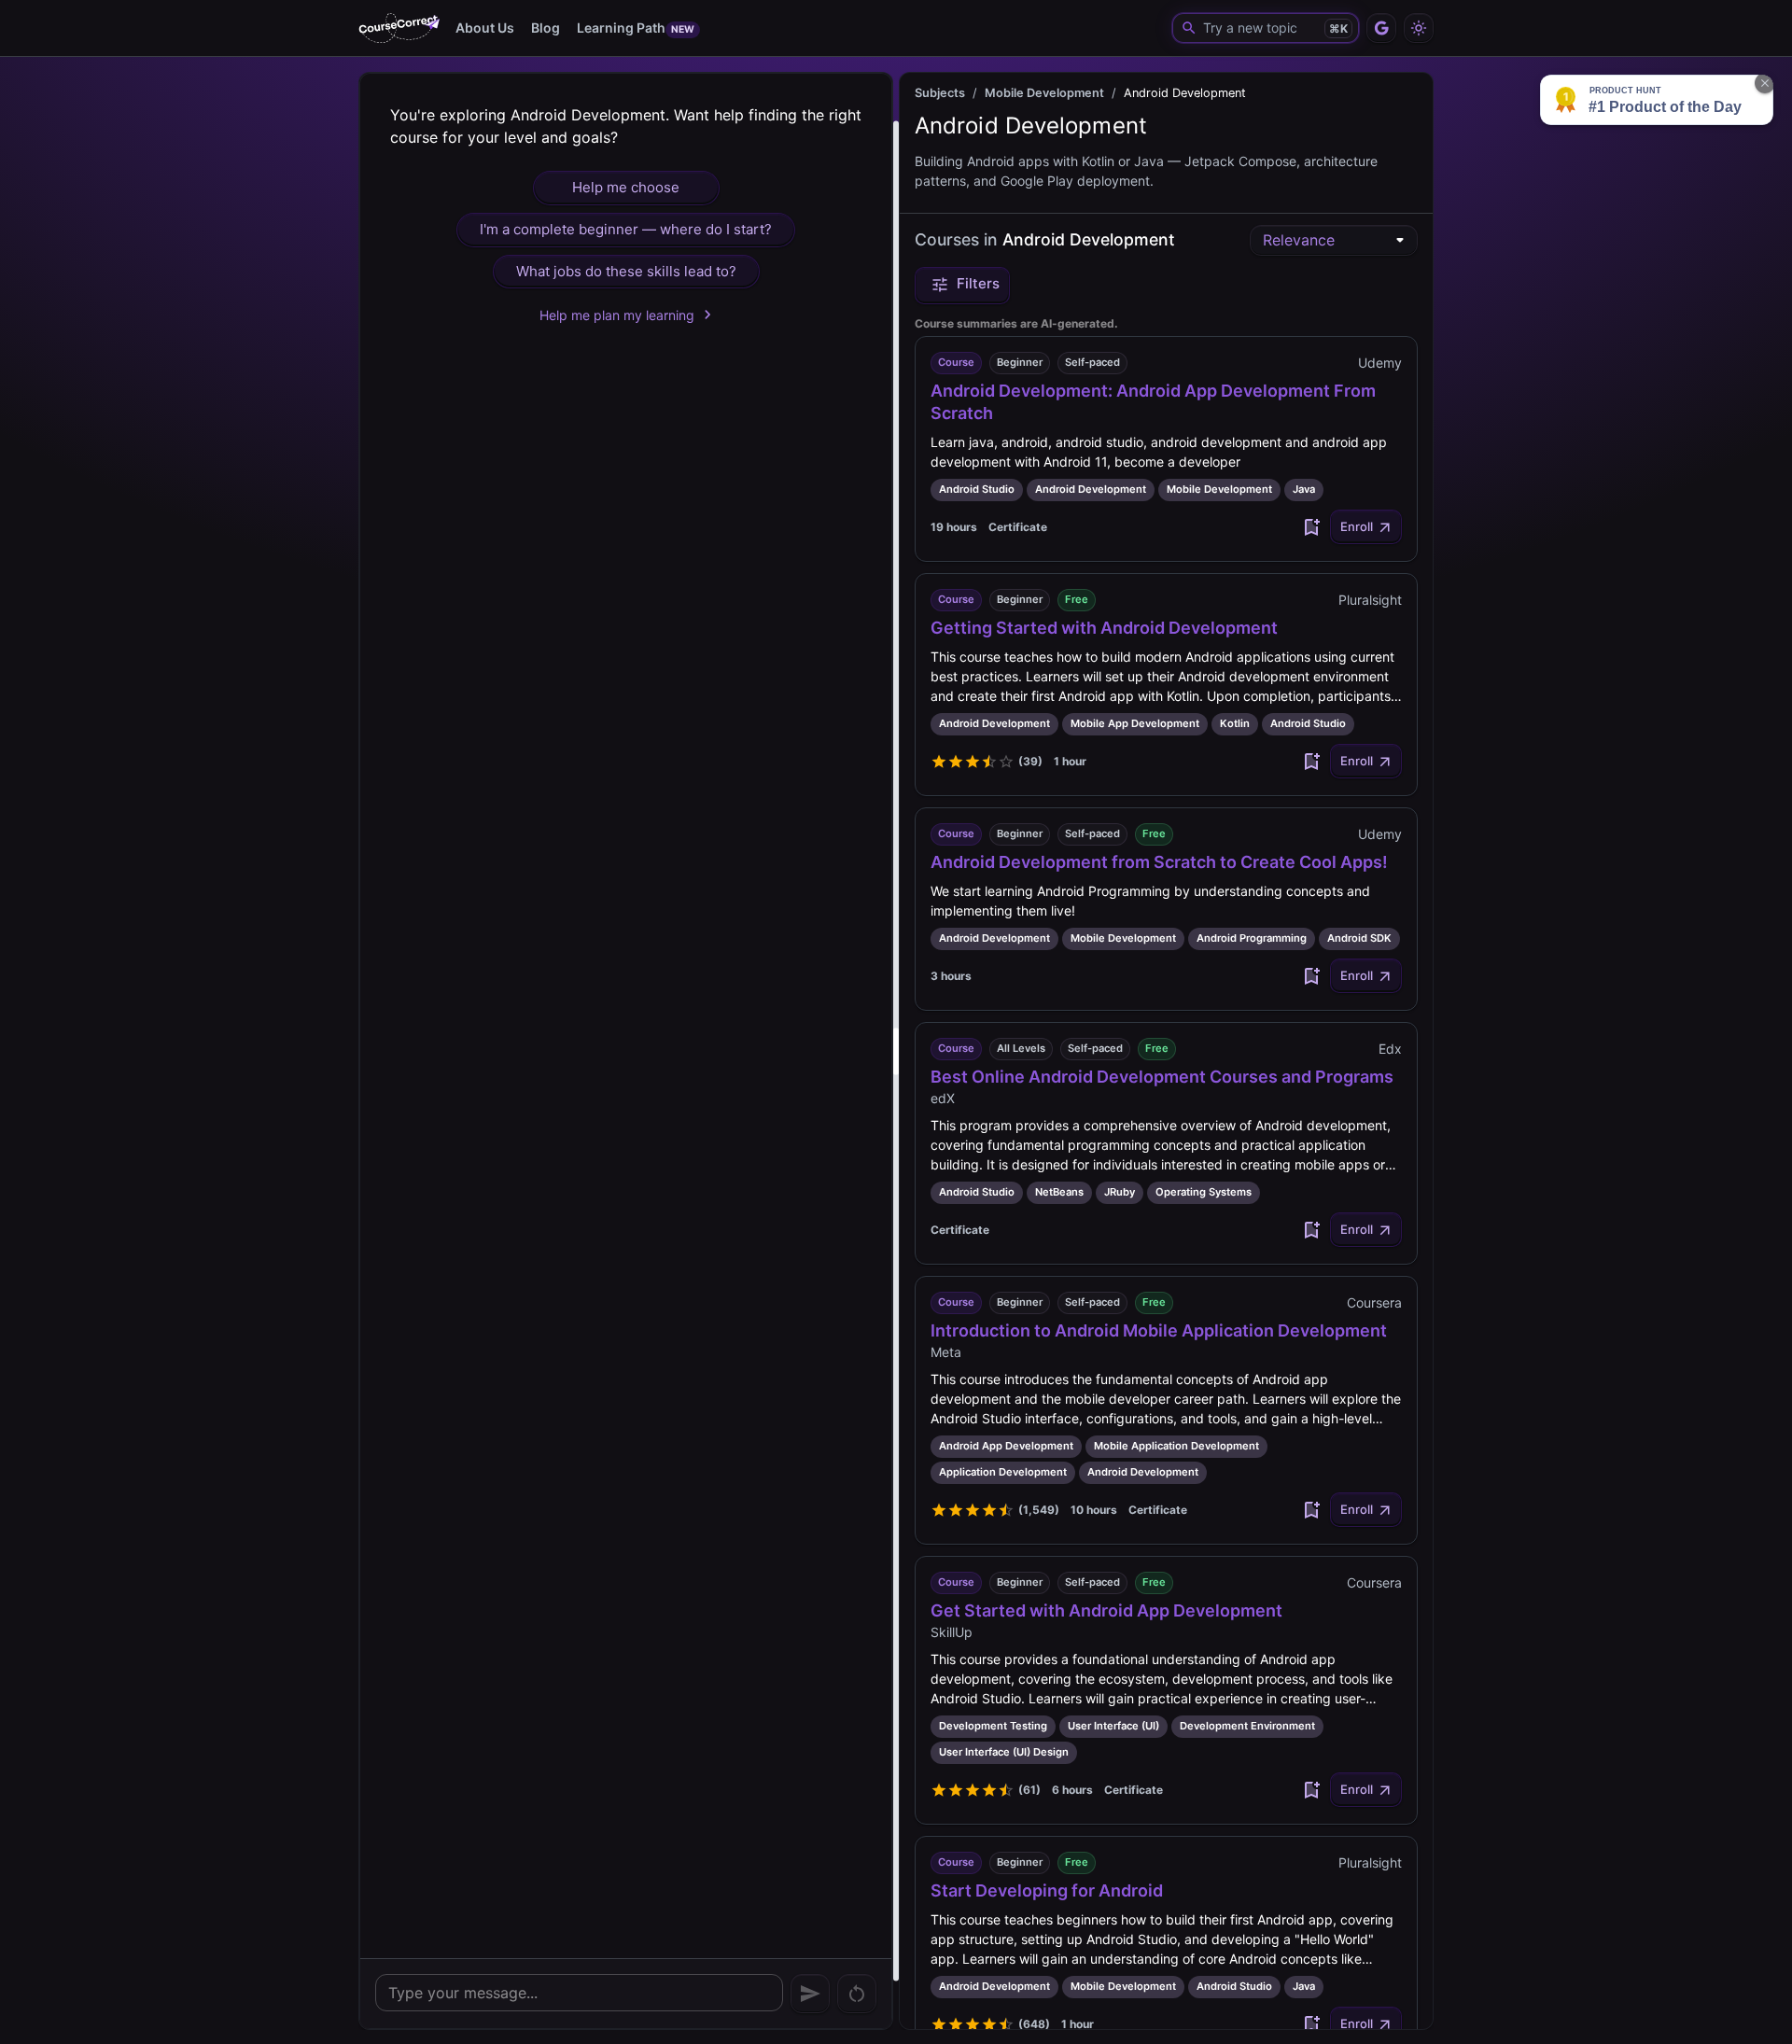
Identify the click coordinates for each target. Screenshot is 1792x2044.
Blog (546, 28)
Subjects (940, 93)
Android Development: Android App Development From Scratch (1153, 402)
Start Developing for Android (1047, 1890)
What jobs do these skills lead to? (626, 271)
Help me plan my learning (617, 315)
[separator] (896, 1051)
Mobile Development (1044, 93)
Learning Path (636, 28)
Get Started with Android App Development (1106, 1610)
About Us (485, 28)
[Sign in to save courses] (1311, 527)
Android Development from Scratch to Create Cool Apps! (1159, 862)
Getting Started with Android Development (1104, 628)
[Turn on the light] (1419, 28)
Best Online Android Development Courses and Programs (1162, 1077)
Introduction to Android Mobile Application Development (1159, 1330)
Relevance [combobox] (1299, 240)
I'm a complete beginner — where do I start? (626, 229)
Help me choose (626, 187)
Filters (978, 283)
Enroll (1357, 526)
